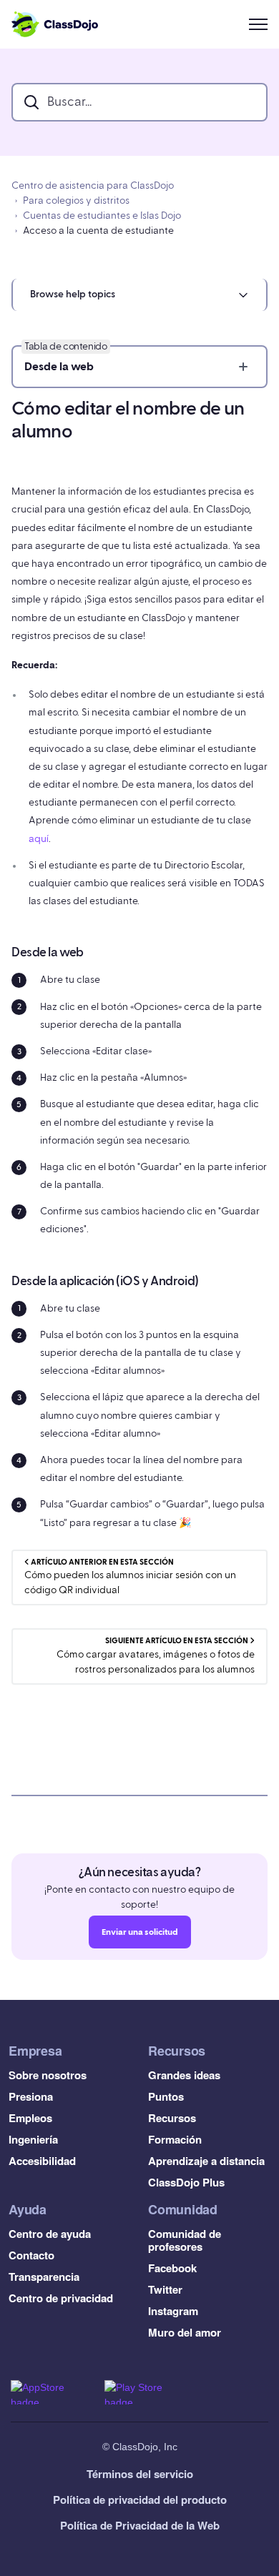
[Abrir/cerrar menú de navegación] (258, 24)
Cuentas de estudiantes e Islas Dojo (102, 216)
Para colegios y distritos (76, 201)
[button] (139, 295)
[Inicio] (55, 24)
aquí (39, 839)
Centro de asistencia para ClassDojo (93, 186)
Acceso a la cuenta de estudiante (98, 231)
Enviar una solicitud (140, 1932)
